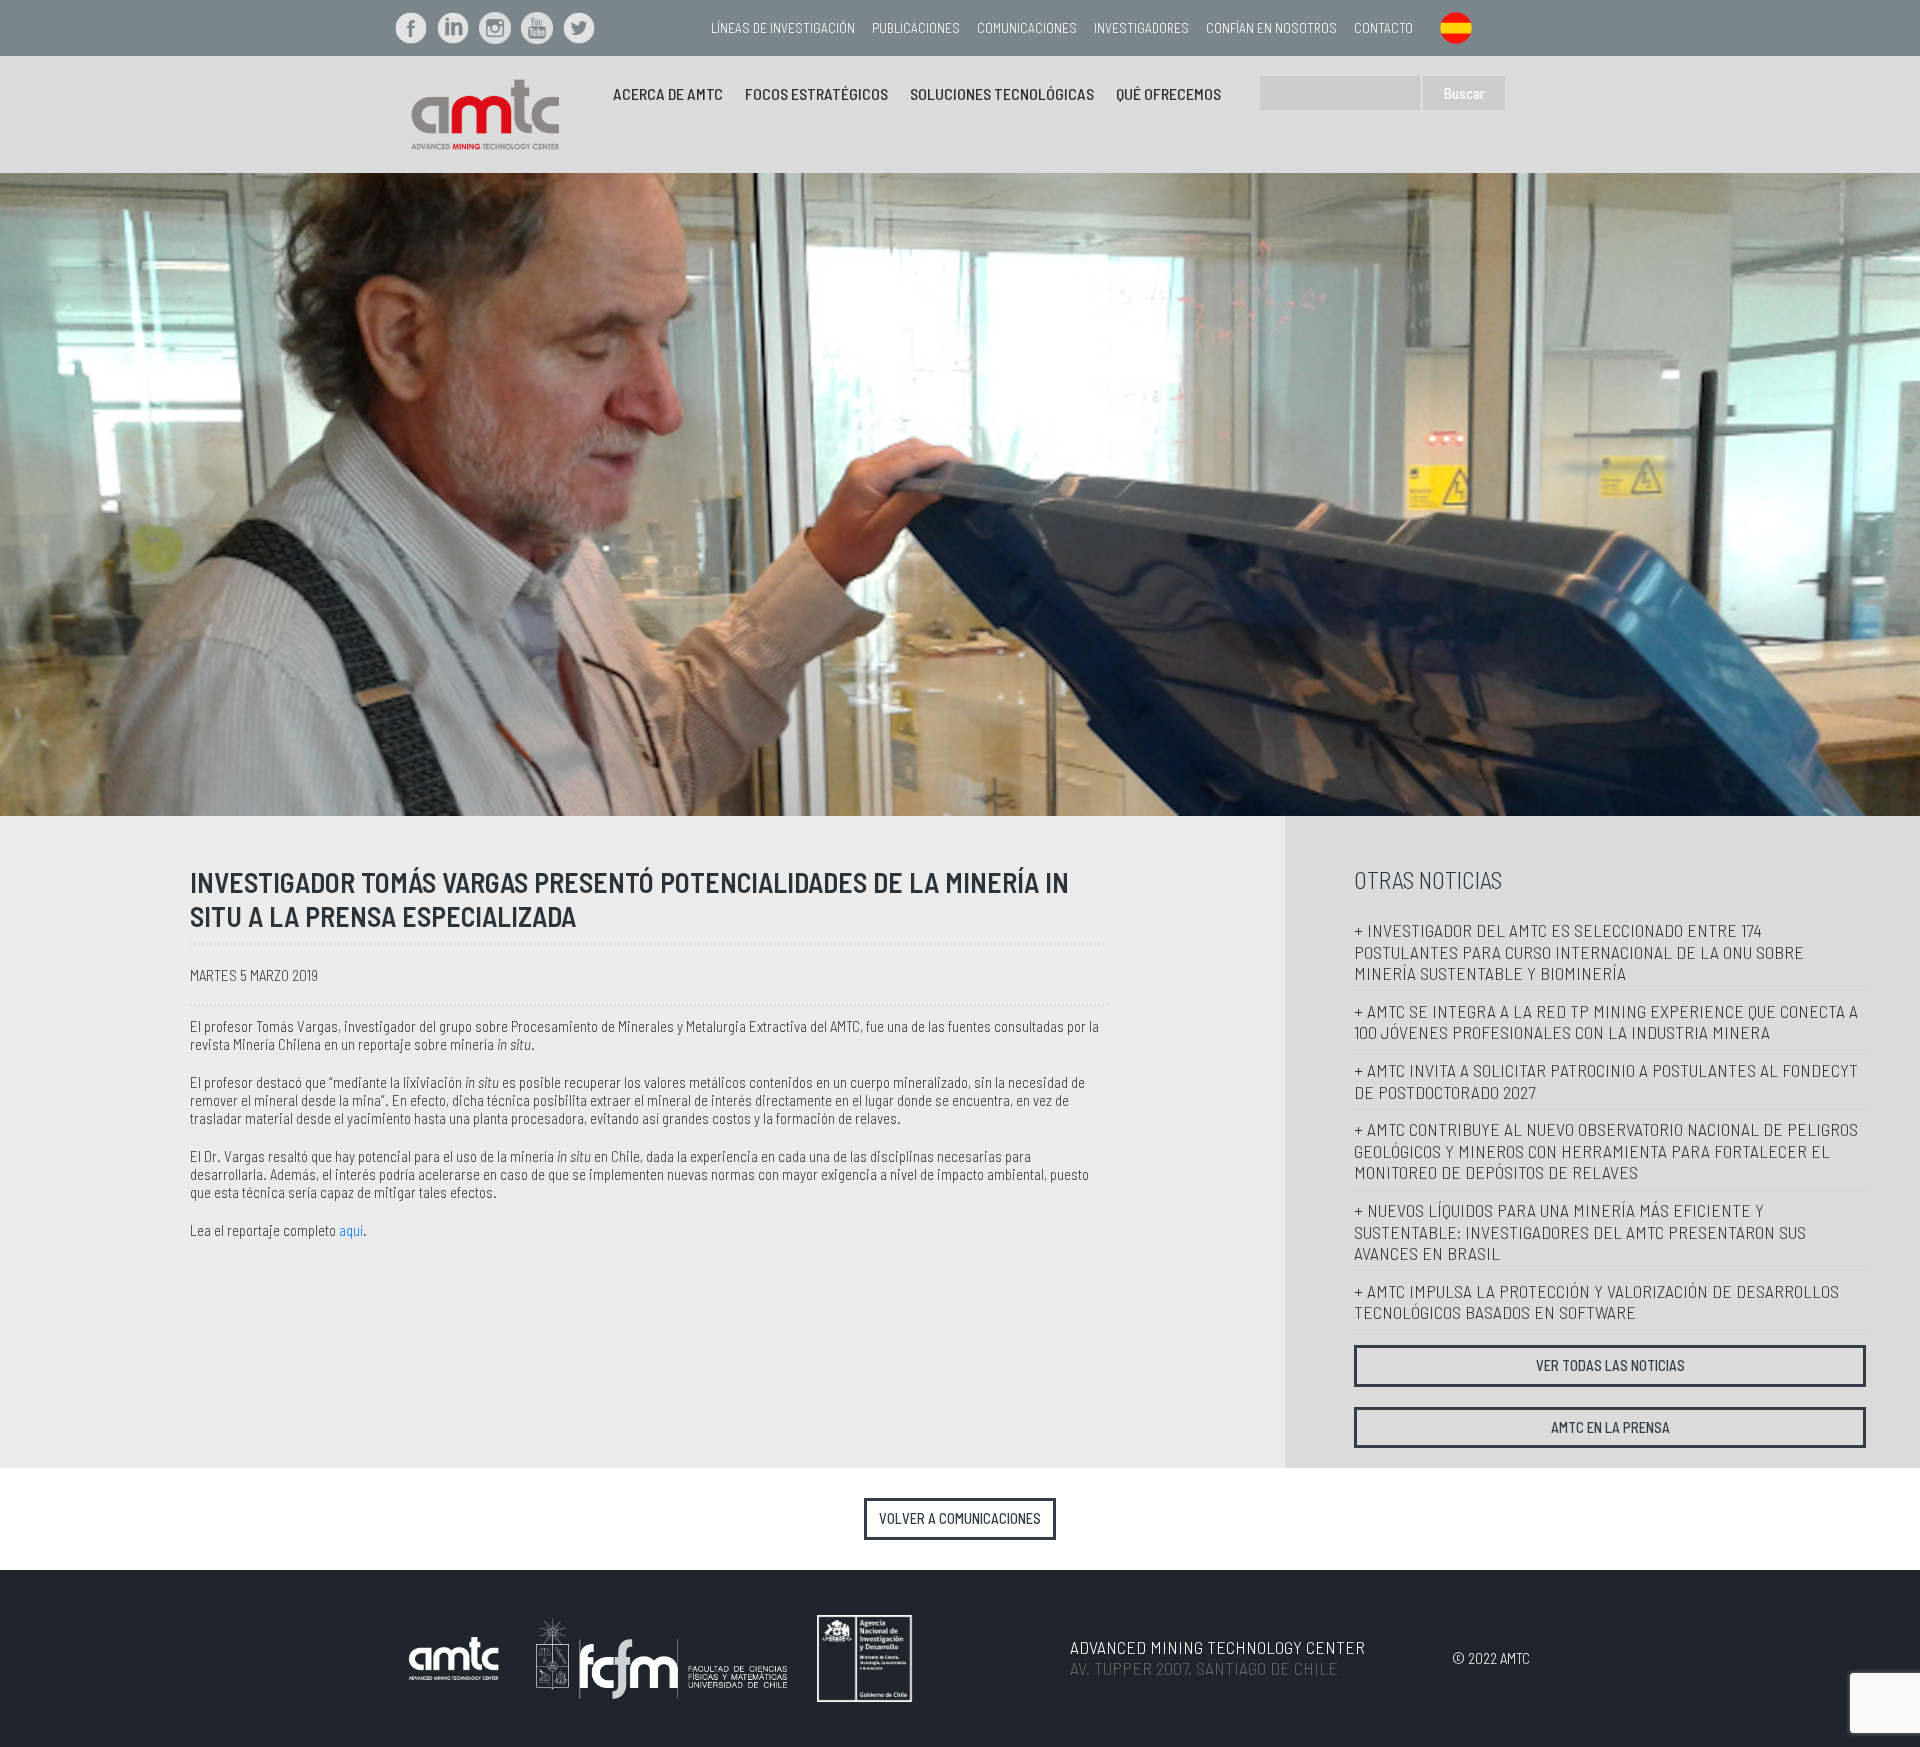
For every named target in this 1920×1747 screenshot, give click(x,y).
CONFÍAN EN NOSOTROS (1271, 27)
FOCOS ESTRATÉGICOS (816, 93)
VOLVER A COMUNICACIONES (960, 1518)
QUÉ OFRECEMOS (1168, 93)
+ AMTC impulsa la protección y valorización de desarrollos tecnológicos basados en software (1596, 1302)
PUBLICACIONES (916, 27)
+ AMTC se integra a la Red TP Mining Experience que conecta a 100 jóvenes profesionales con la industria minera (1606, 1022)
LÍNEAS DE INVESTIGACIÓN (783, 27)
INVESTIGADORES (1141, 27)
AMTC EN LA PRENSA (1610, 1427)
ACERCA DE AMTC (668, 93)
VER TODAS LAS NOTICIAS (1610, 1365)
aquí (351, 1230)
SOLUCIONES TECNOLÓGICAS (1002, 93)
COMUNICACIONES (1027, 27)
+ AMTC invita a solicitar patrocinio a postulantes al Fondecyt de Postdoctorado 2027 (1606, 1081)
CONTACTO (1383, 27)
